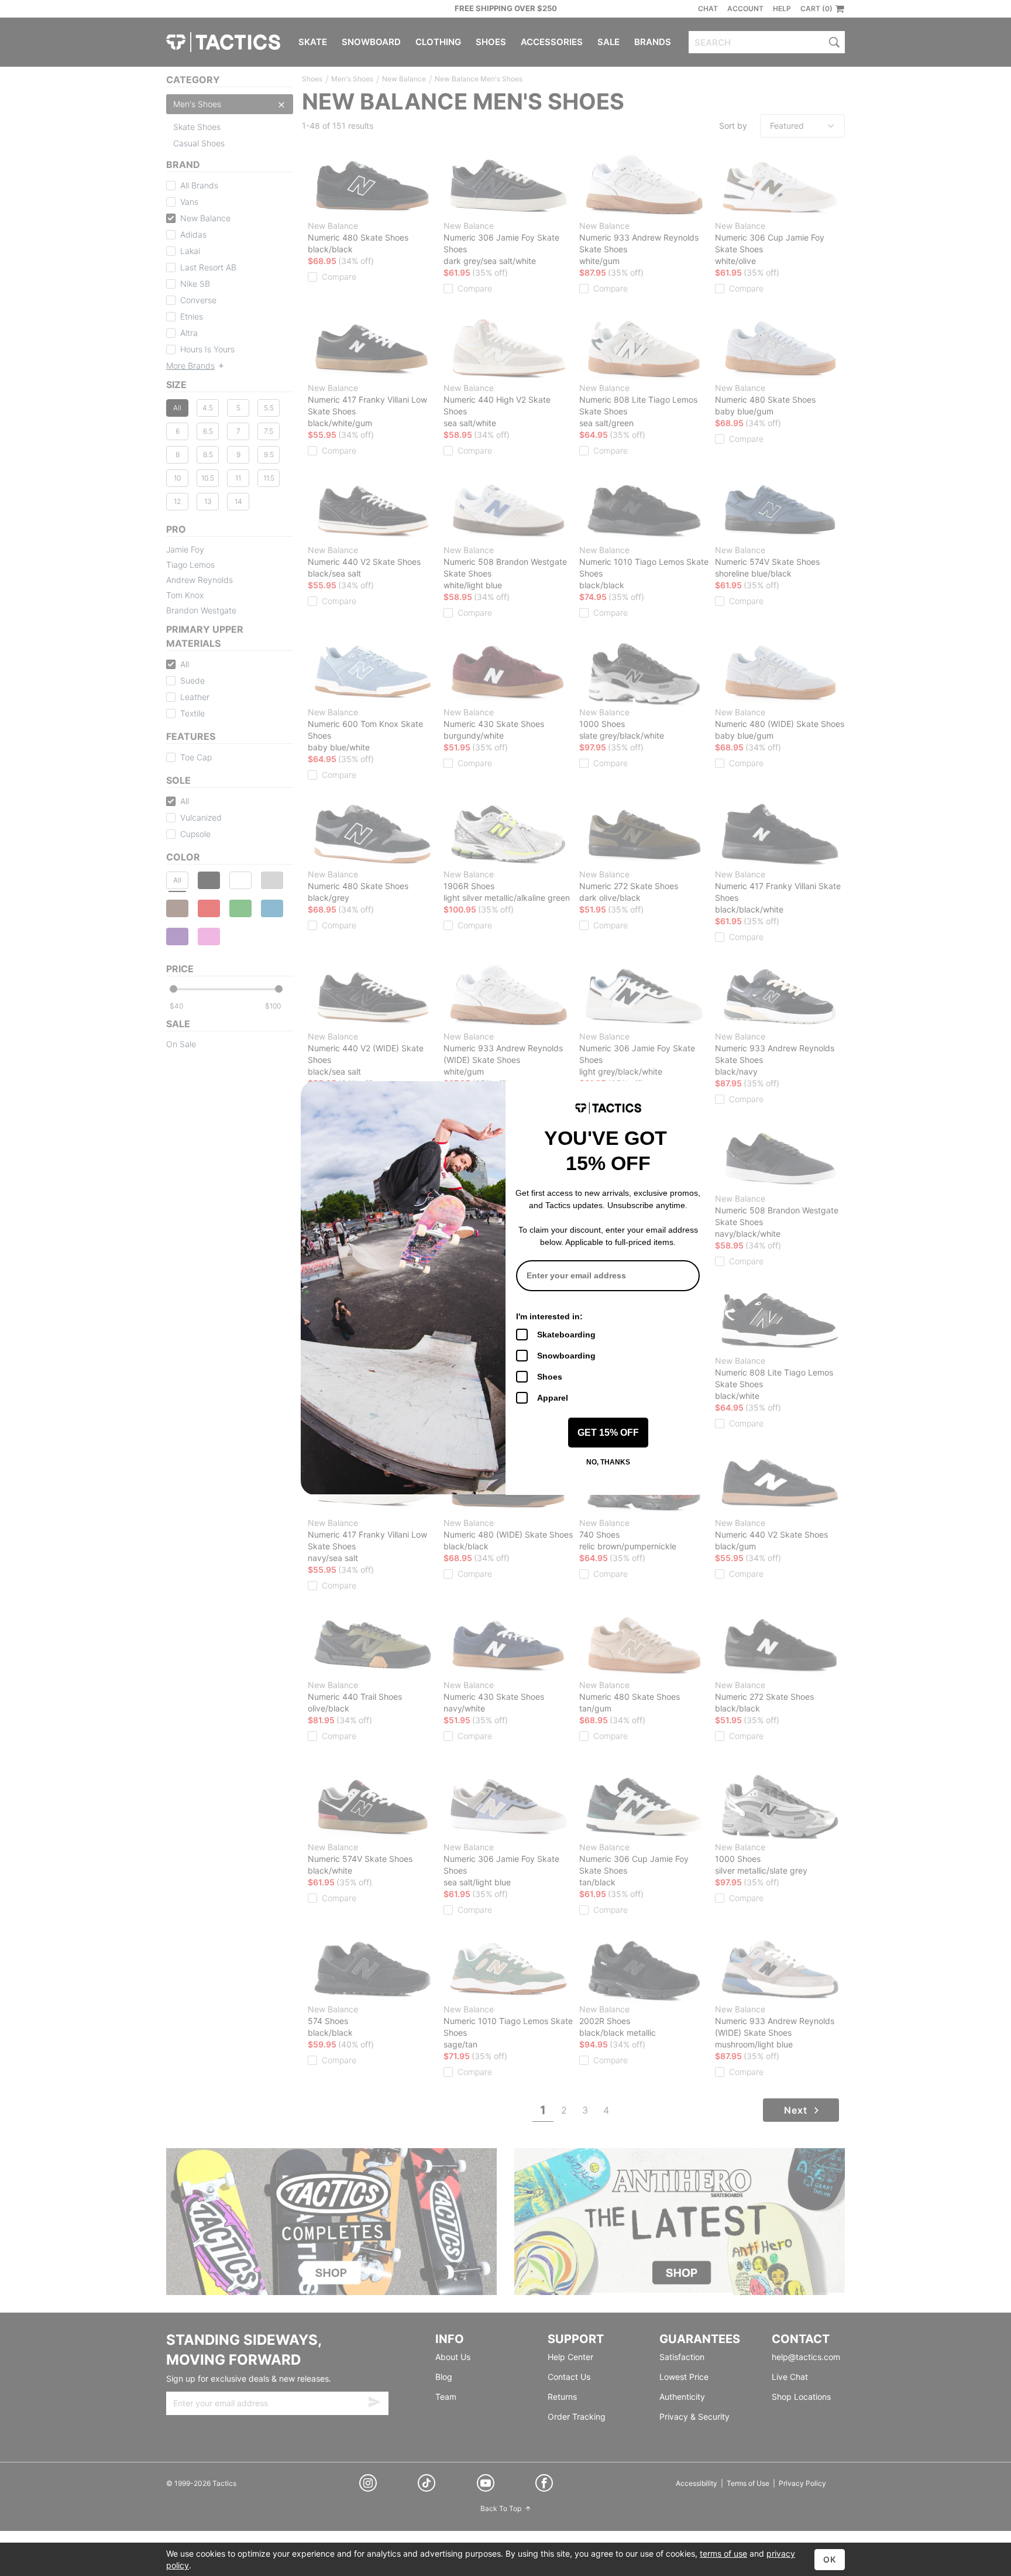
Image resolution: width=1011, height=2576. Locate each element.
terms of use (723, 2553)
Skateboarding (566, 1335)
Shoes (550, 1377)
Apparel (553, 1398)
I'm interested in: (549, 1316)
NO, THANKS (608, 1462)
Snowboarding (566, 1356)
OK (830, 2559)
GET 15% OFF (608, 1433)
